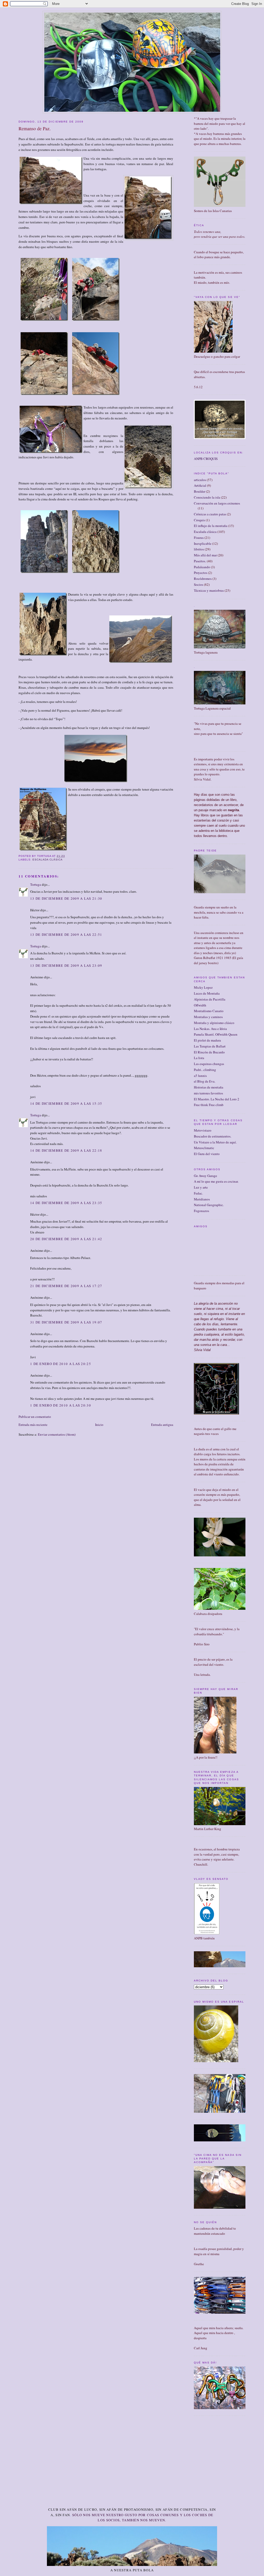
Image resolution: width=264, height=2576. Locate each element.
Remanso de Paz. (35, 128)
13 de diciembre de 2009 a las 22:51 (66, 934)
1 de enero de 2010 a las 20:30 (61, 1405)
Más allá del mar (205, 555)
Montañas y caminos (208, 1017)
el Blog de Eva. (205, 1081)
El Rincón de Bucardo (209, 1052)
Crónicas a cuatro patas (210, 514)
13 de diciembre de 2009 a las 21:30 (66, 898)
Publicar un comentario (35, 1417)
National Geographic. (209, 1205)
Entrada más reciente (33, 1425)
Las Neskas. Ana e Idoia (210, 1029)
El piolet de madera (207, 1040)
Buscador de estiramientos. (213, 1136)
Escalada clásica (48, 860)
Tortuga (36, 884)
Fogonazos (201, 1211)
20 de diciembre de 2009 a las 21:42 (66, 1239)
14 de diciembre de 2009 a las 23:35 (66, 1203)
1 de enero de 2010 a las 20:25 (61, 1364)
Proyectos (201, 573)
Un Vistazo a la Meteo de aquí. (215, 1142)
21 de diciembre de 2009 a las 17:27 (66, 1286)
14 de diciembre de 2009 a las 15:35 (66, 1103)
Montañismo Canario (209, 1011)
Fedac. (198, 1193)
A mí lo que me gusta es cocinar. (216, 1181)
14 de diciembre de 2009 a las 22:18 (66, 1150)
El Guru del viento (207, 1154)
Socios (199, 584)
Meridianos (202, 1199)
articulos (200, 480)
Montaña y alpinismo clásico (214, 1023)
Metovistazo (203, 1130)
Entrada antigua (162, 1425)
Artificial (200, 485)
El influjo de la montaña (211, 526)
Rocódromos (203, 579)
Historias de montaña (209, 1087)
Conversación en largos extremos (217, 503)
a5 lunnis (200, 1076)
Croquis (199, 520)
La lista (199, 1058)
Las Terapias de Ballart (210, 1046)
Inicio (99, 1425)
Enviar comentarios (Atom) (57, 1434)
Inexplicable (203, 543)
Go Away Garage (205, 1176)
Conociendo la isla (207, 497)
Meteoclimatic (204, 1148)
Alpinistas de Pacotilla (210, 999)
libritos (199, 549)
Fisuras (199, 538)
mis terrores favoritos (208, 1093)
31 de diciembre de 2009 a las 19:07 (66, 1322)
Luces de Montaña (207, 993)
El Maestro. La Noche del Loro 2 (217, 1099)
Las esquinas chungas (209, 1064)
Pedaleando (202, 567)
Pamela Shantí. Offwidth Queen (216, 1034)
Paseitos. (200, 561)
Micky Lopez (203, 987)
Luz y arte (201, 1187)
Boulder (200, 491)
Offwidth (200, 1005)
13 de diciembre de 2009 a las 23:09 (66, 965)
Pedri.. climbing (205, 1070)
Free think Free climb (209, 1105)
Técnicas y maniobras (209, 590)
